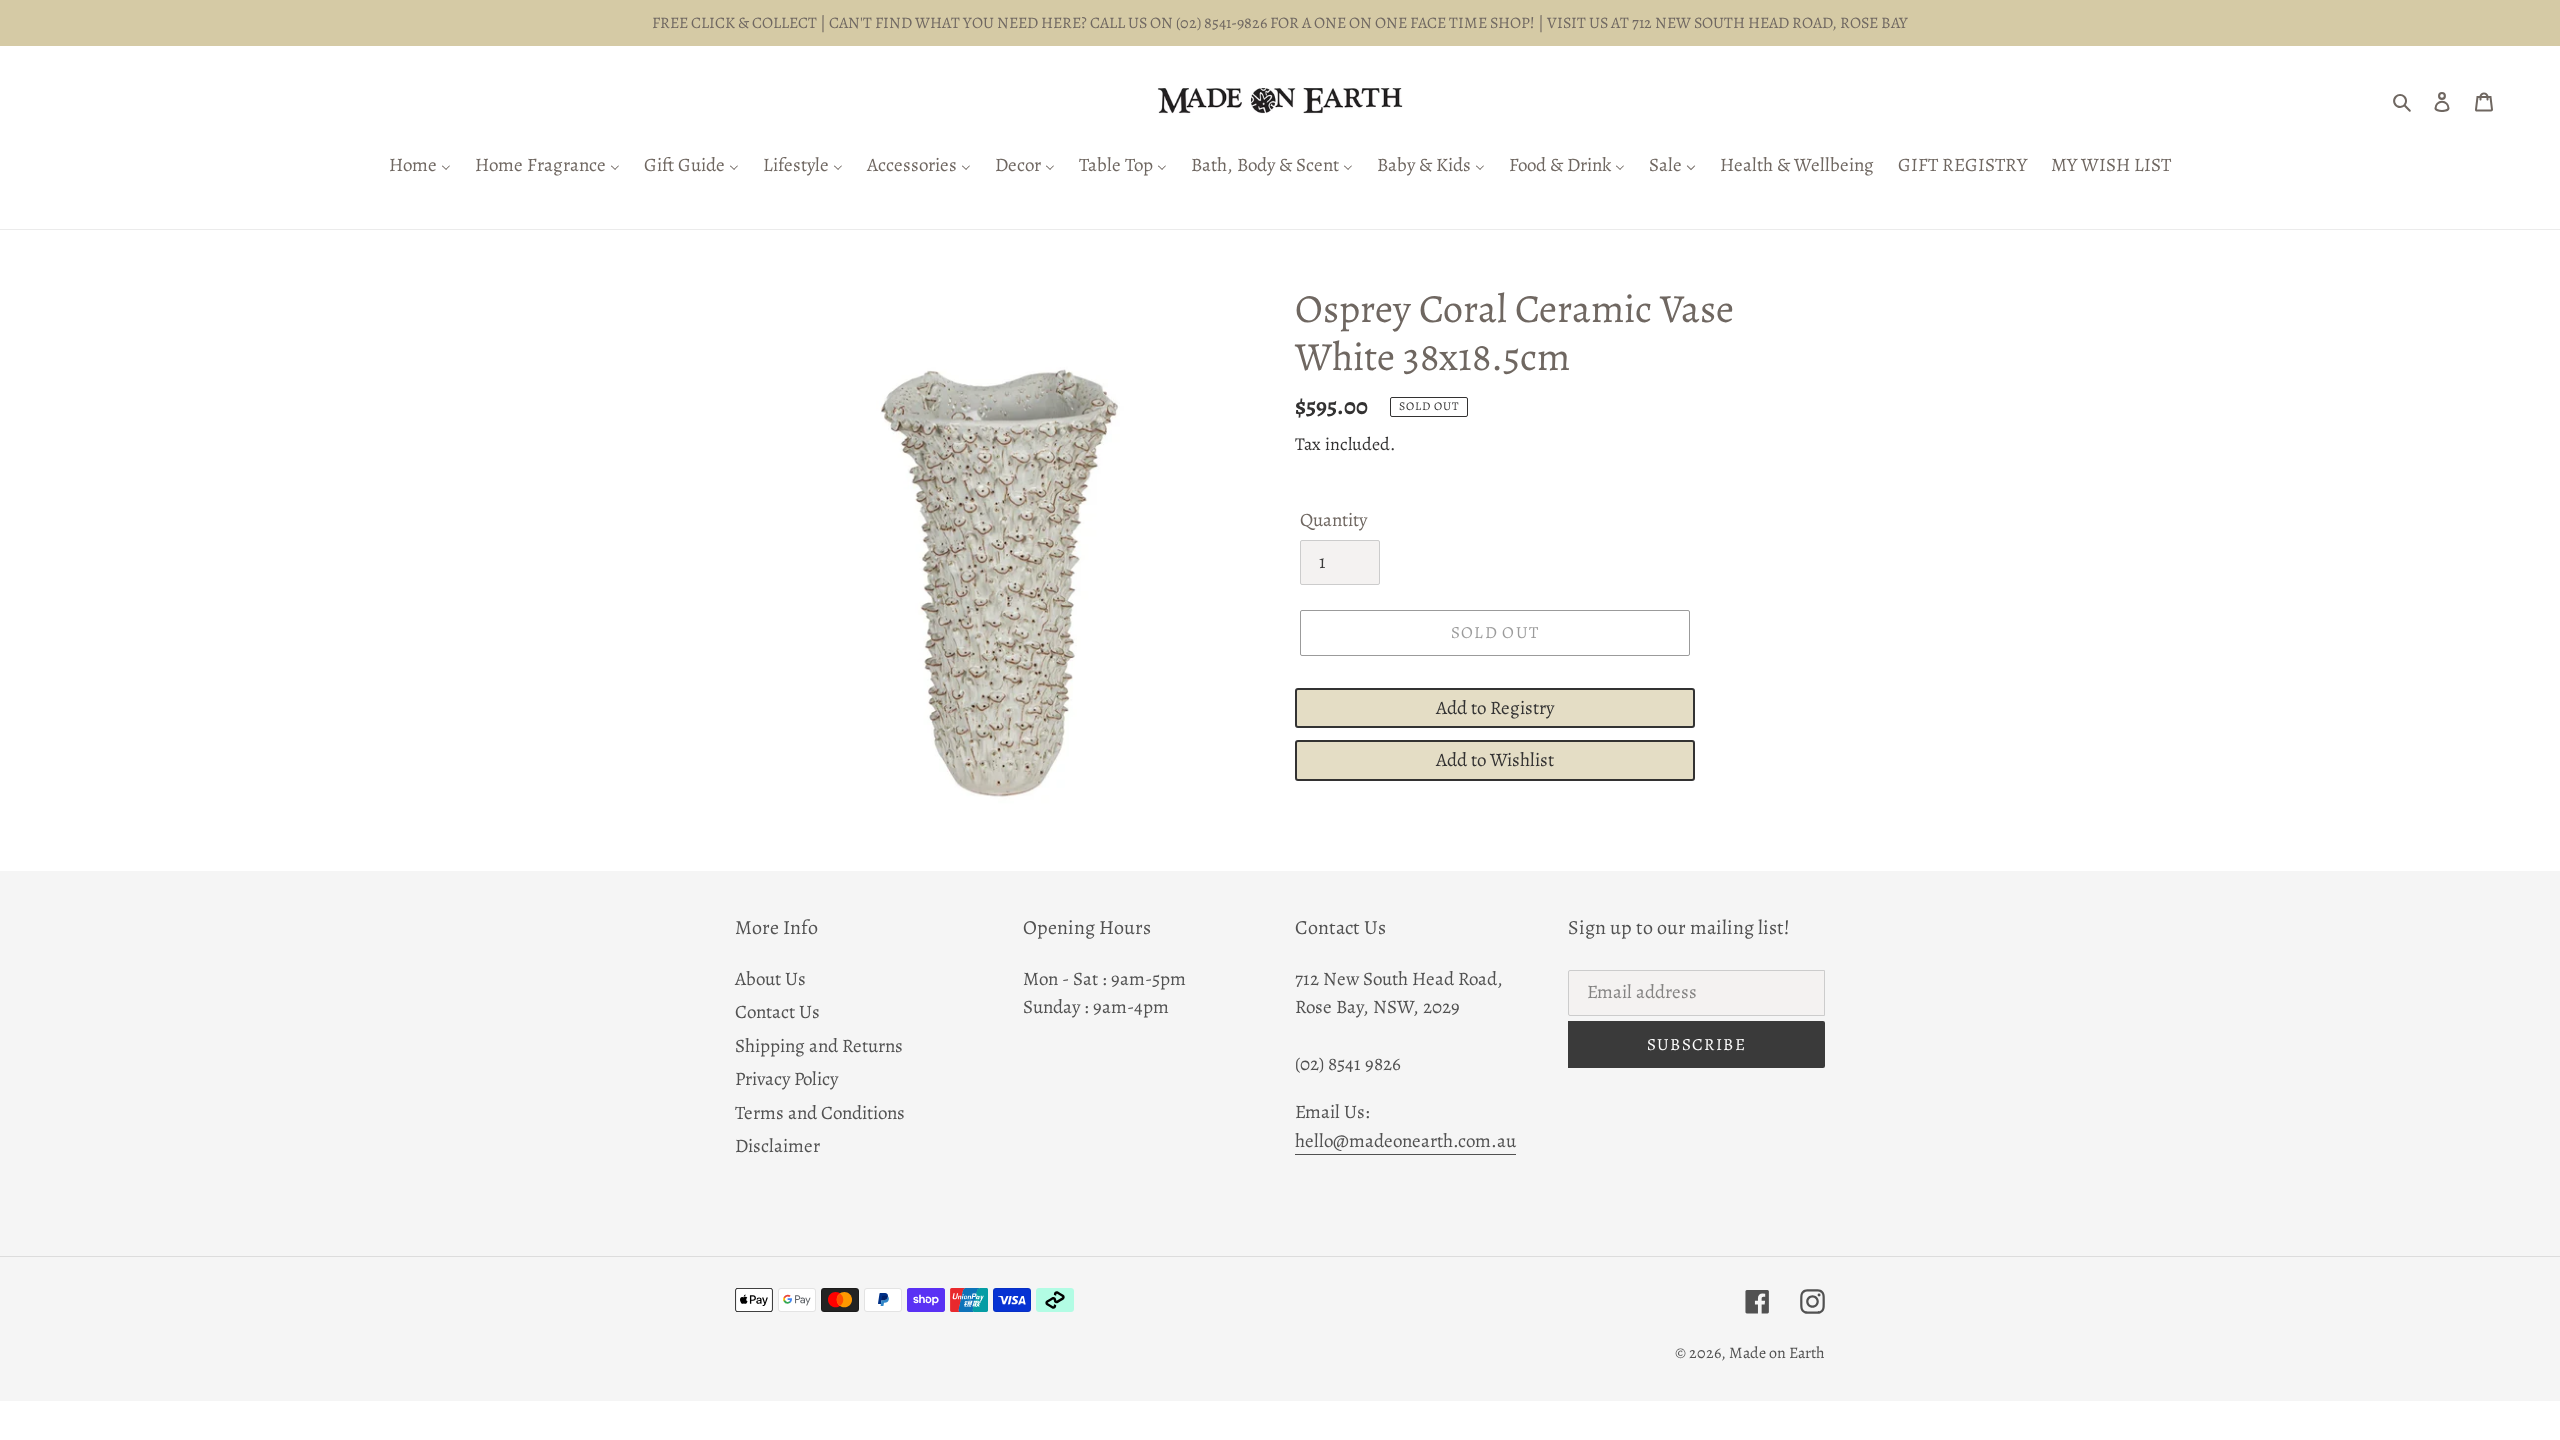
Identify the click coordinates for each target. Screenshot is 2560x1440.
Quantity (1333, 520)
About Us (770, 979)
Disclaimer (777, 1146)
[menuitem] (420, 166)
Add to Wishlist (1495, 760)
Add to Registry (1495, 708)
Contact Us (777, 1012)
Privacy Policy (786, 1079)
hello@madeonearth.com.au (1405, 1141)
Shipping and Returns (819, 1046)
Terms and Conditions (820, 1113)
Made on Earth (1777, 1353)
